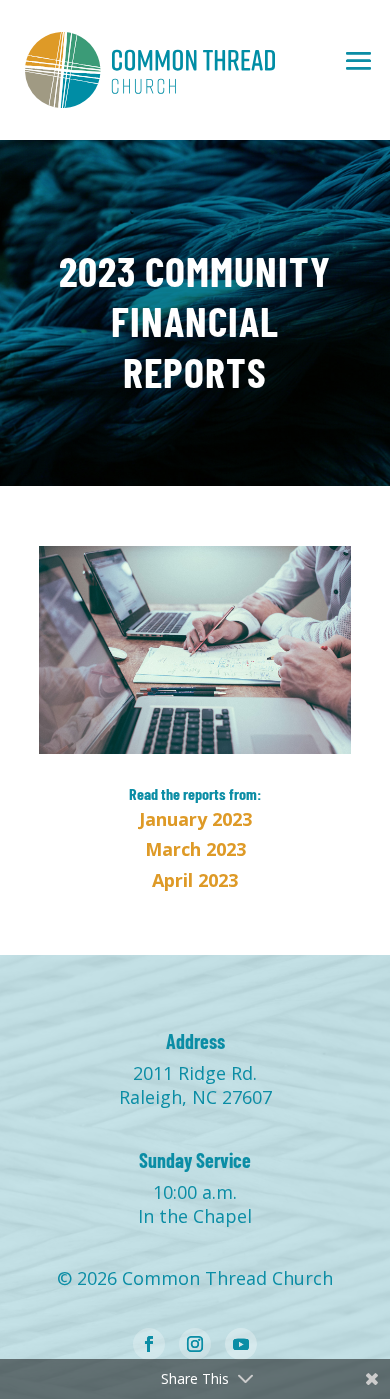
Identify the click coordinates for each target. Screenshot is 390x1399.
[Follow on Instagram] (195, 1344)
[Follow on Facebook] (149, 1344)
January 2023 (195, 819)
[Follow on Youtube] (241, 1344)
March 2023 (195, 849)
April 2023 (195, 880)
